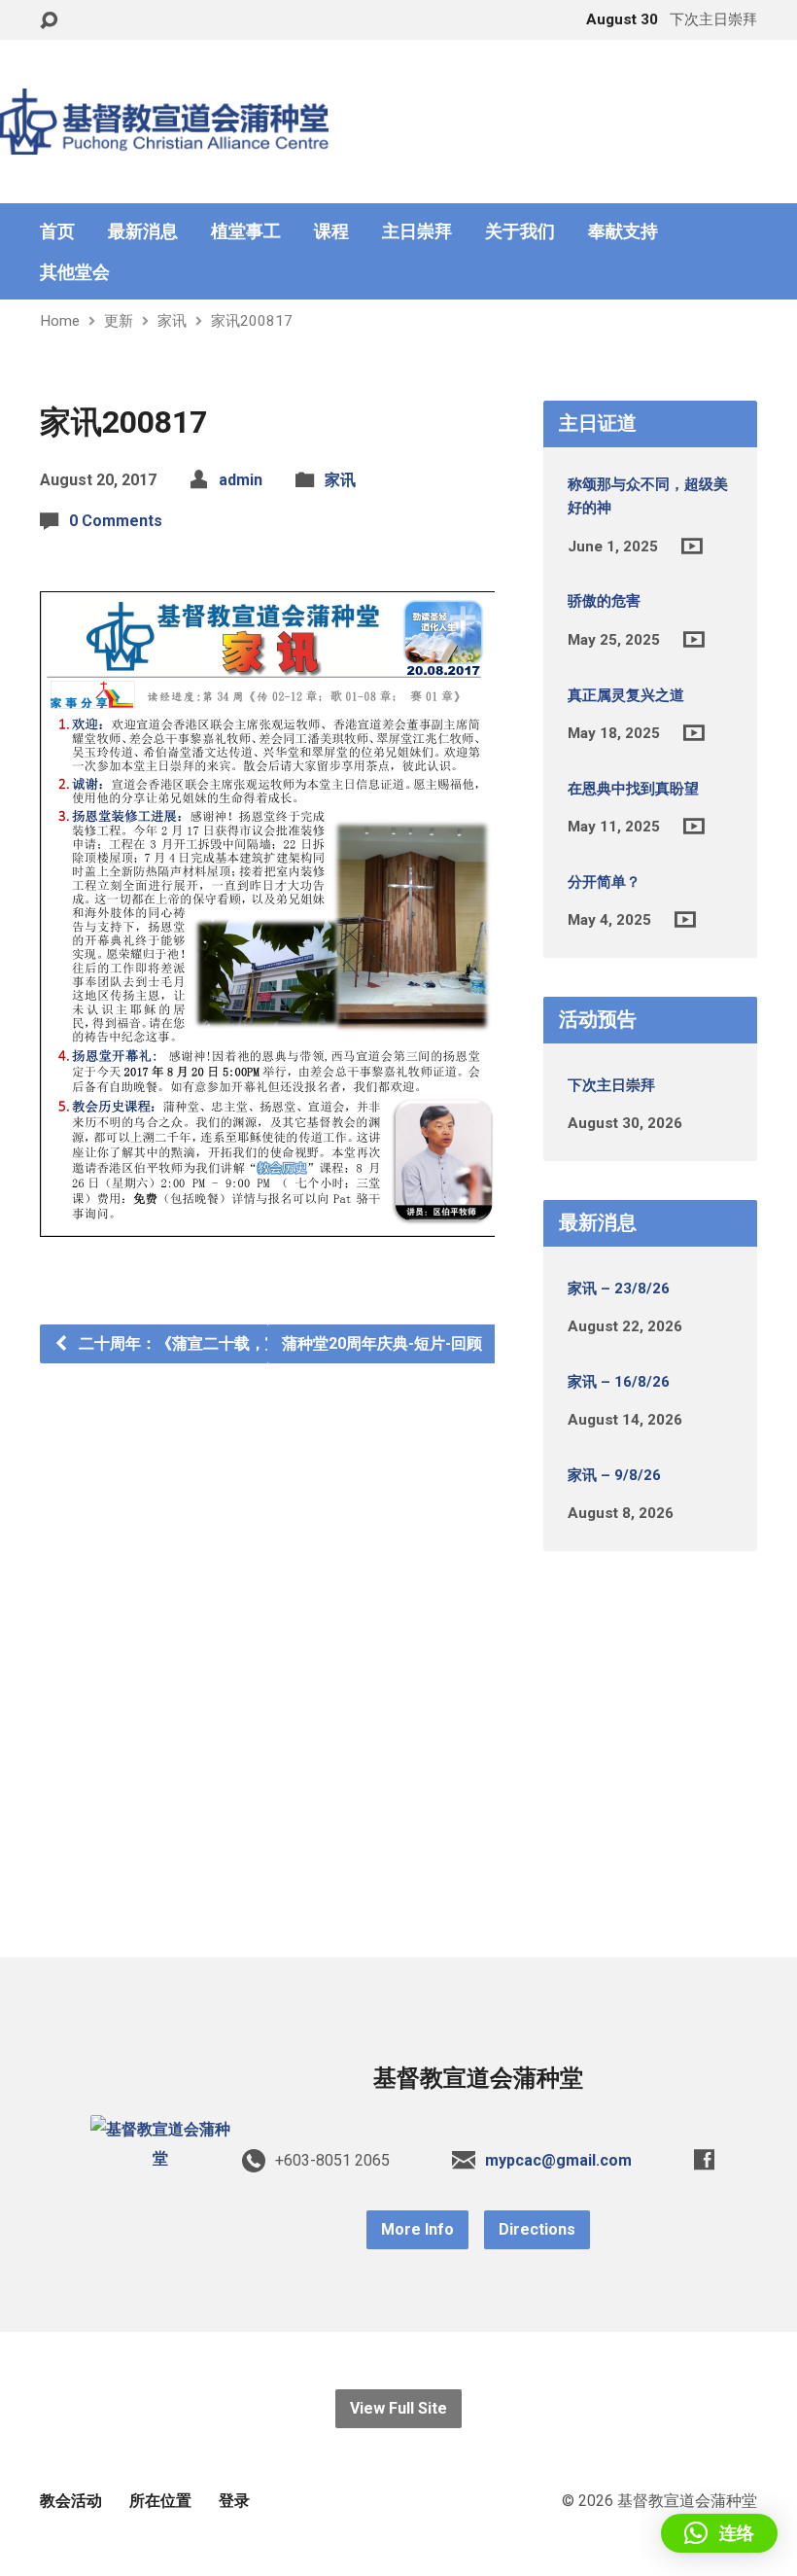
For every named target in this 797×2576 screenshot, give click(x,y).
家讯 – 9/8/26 (614, 1475)
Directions (537, 2229)
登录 (234, 2501)
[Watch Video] (692, 546)
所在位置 (160, 2501)
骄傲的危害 (604, 601)
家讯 (172, 321)
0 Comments (116, 521)
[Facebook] (704, 2159)
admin (241, 480)
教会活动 (71, 2501)
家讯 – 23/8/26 (619, 1288)
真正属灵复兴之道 (626, 695)
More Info (417, 2229)
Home (60, 321)
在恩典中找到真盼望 (633, 789)
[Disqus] (267, 1606)
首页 (57, 231)
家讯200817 (252, 321)
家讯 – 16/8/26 (619, 1382)
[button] (719, 2533)
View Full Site (398, 2408)
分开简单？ (604, 882)
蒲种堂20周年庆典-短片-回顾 (384, 1343)
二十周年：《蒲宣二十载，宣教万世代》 (217, 1343)
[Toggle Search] (49, 21)
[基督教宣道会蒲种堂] (160, 2158)
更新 (119, 321)
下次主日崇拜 (611, 1085)
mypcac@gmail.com (558, 2160)
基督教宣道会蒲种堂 (478, 2078)
